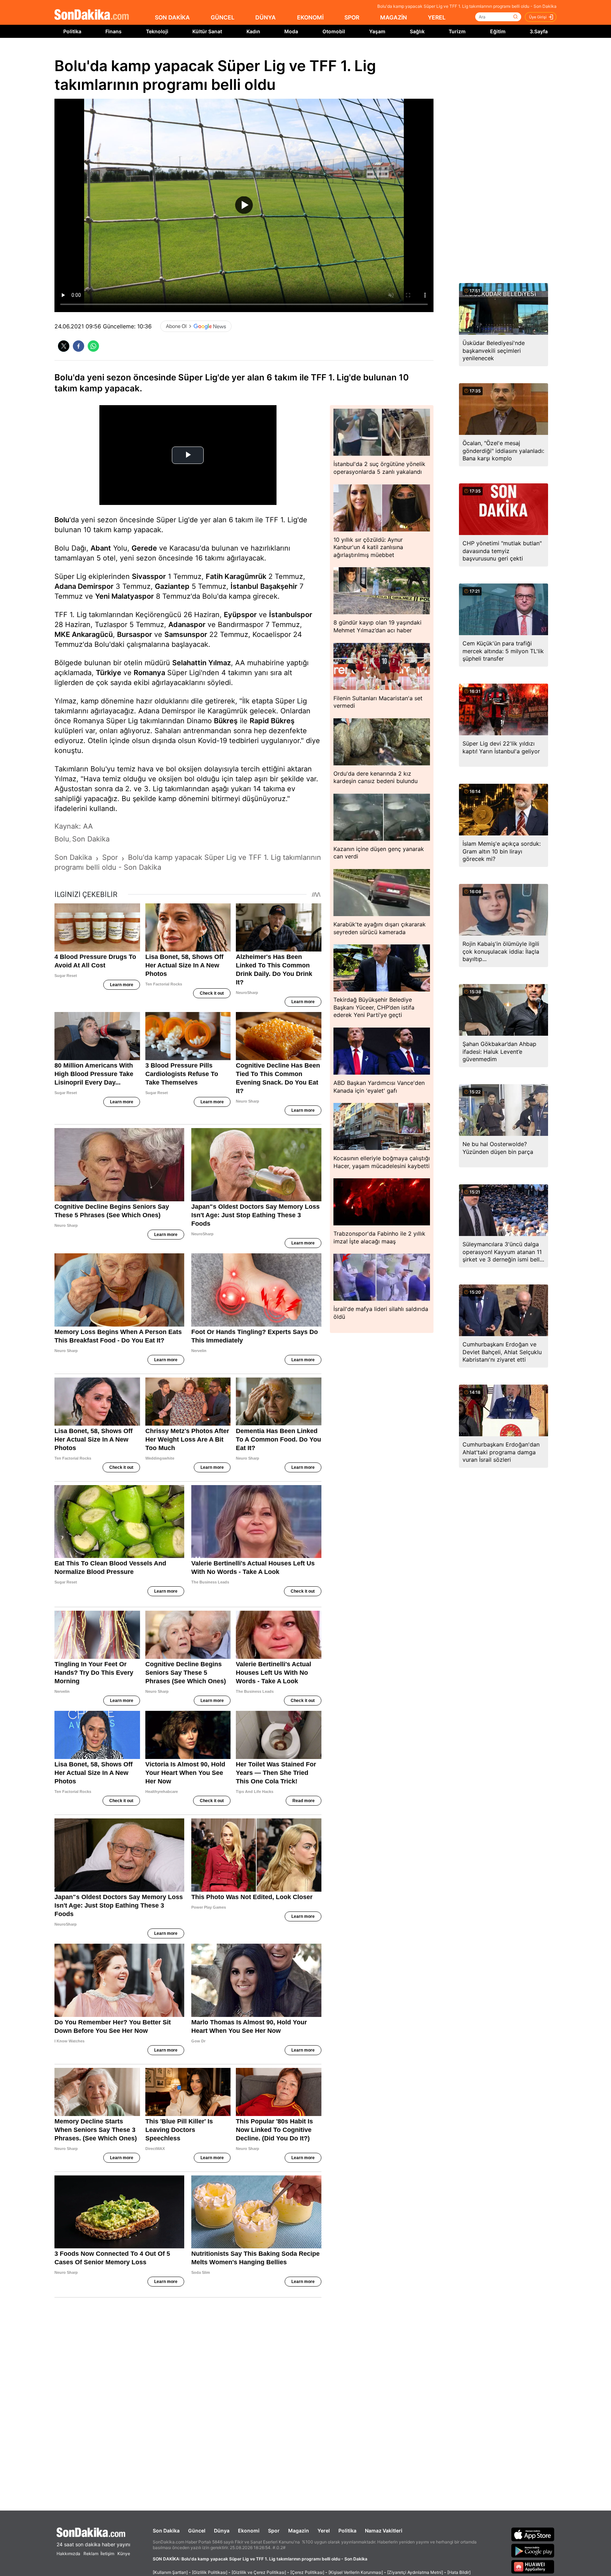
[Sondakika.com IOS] (533, 2534)
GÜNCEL (223, 17)
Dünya (222, 2531)
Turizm (457, 31)
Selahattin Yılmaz (202, 663)
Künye (124, 2554)
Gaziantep (172, 586)
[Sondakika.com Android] (533, 2551)
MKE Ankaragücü (84, 634)
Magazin (299, 2531)
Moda (291, 31)
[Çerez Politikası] (307, 2572)
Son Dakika (166, 2531)
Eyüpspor (240, 615)
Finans (114, 31)
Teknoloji (157, 31)
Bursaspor (135, 634)
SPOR (352, 17)
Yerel (324, 2531)
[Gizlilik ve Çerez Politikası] (259, 2572)
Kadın (253, 31)
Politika (72, 31)
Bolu (62, 520)
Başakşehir (279, 586)
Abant (101, 548)
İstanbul (244, 586)
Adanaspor (187, 625)
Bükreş (226, 721)
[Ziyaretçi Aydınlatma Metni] (415, 2572)
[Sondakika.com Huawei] (533, 2567)
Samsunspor (186, 634)
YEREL (437, 17)
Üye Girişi (538, 17)
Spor (274, 2531)
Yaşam (377, 31)
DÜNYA (266, 17)
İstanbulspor (291, 615)
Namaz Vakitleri (384, 2531)
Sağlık (417, 31)
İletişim (107, 2554)
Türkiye (109, 673)
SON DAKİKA (172, 17)
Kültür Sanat (207, 31)
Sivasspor (149, 576)
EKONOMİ (310, 17)
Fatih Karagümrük (236, 576)
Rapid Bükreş (272, 721)
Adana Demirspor (84, 586)
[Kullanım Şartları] (170, 2572)
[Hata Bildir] (459, 2572)
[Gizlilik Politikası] (210, 2572)
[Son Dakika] (92, 15)
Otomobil (334, 31)
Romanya (149, 673)
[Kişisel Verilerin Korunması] (356, 2572)
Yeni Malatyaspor (124, 596)
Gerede (144, 548)
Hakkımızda (68, 2554)
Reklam (91, 2554)
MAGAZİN (394, 17)
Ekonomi (249, 2531)
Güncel (197, 2531)
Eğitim (498, 31)
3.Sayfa (539, 31)
